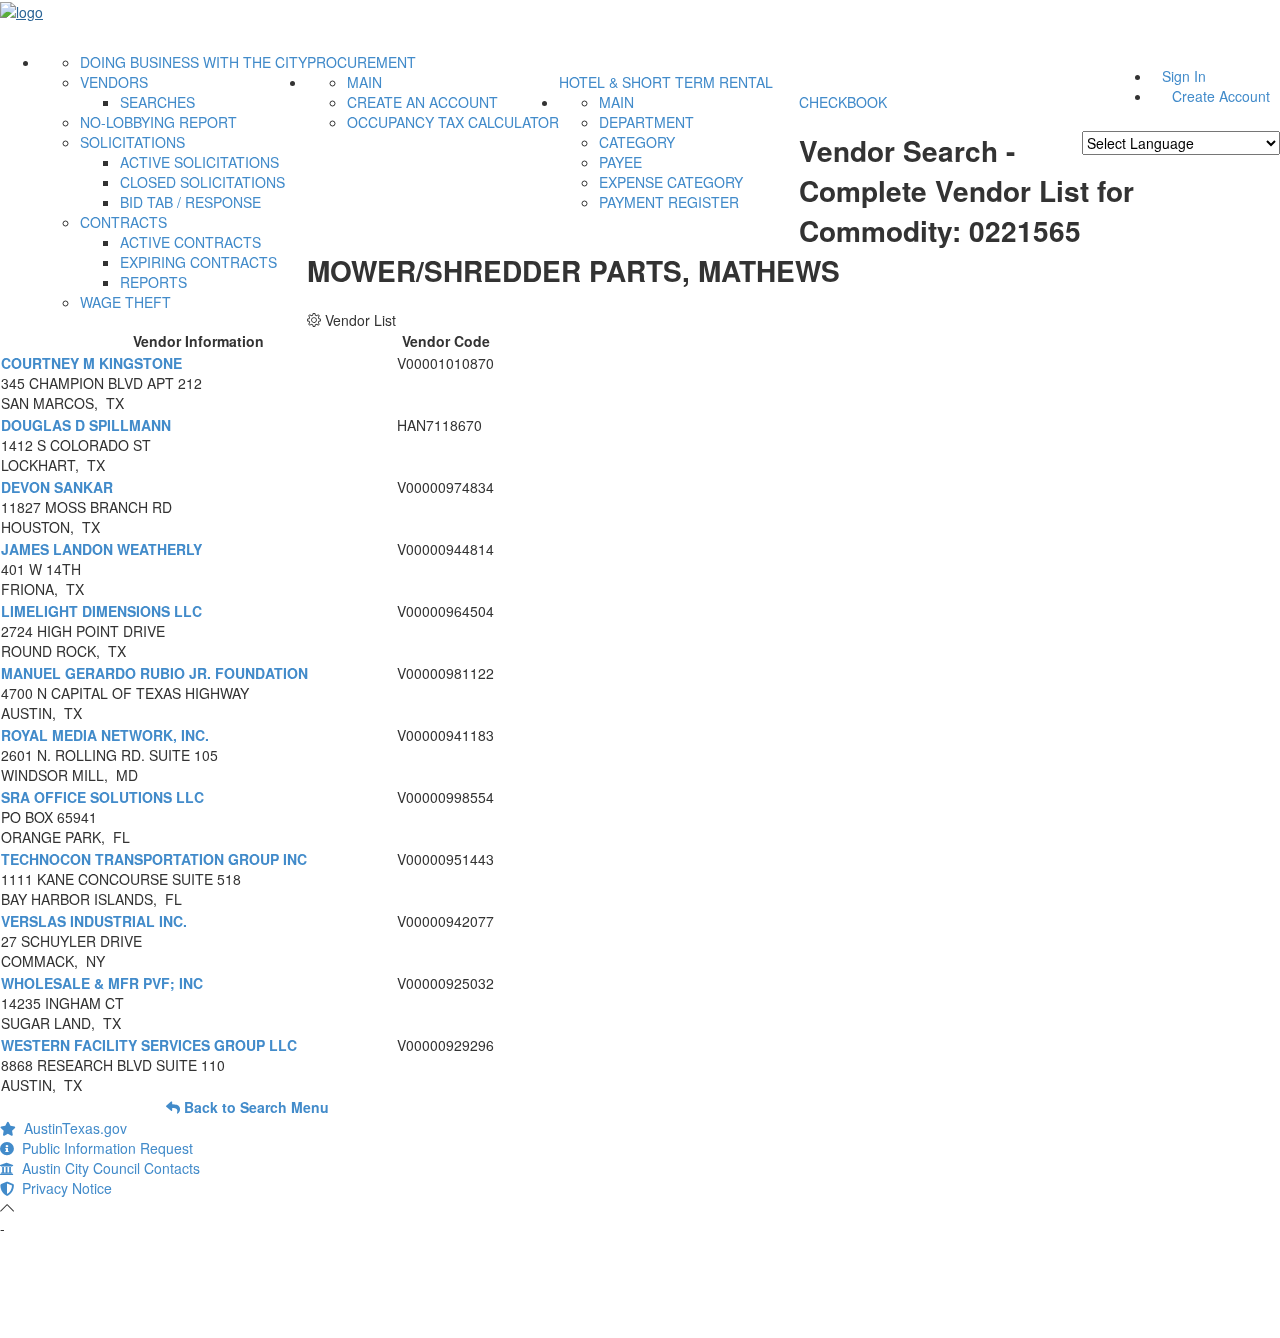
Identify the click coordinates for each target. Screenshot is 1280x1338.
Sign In (1184, 76)
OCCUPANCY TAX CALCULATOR (453, 122)
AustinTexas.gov (71, 1128)
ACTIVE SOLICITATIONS (199, 162)
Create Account (1221, 96)
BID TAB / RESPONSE (190, 202)
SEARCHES (157, 102)
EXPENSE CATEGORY (671, 182)
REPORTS (153, 282)
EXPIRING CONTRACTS (198, 262)
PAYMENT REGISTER (669, 202)
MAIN (364, 82)
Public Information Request (103, 1148)
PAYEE (620, 162)
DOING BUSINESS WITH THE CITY (193, 62)
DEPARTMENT (646, 122)
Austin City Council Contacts (107, 1168)
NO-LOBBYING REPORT (158, 122)
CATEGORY (637, 142)
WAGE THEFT (125, 302)
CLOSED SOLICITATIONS (202, 182)
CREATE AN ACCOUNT (422, 102)
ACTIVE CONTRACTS (190, 242)
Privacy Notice (63, 1188)
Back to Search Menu (254, 1107)
